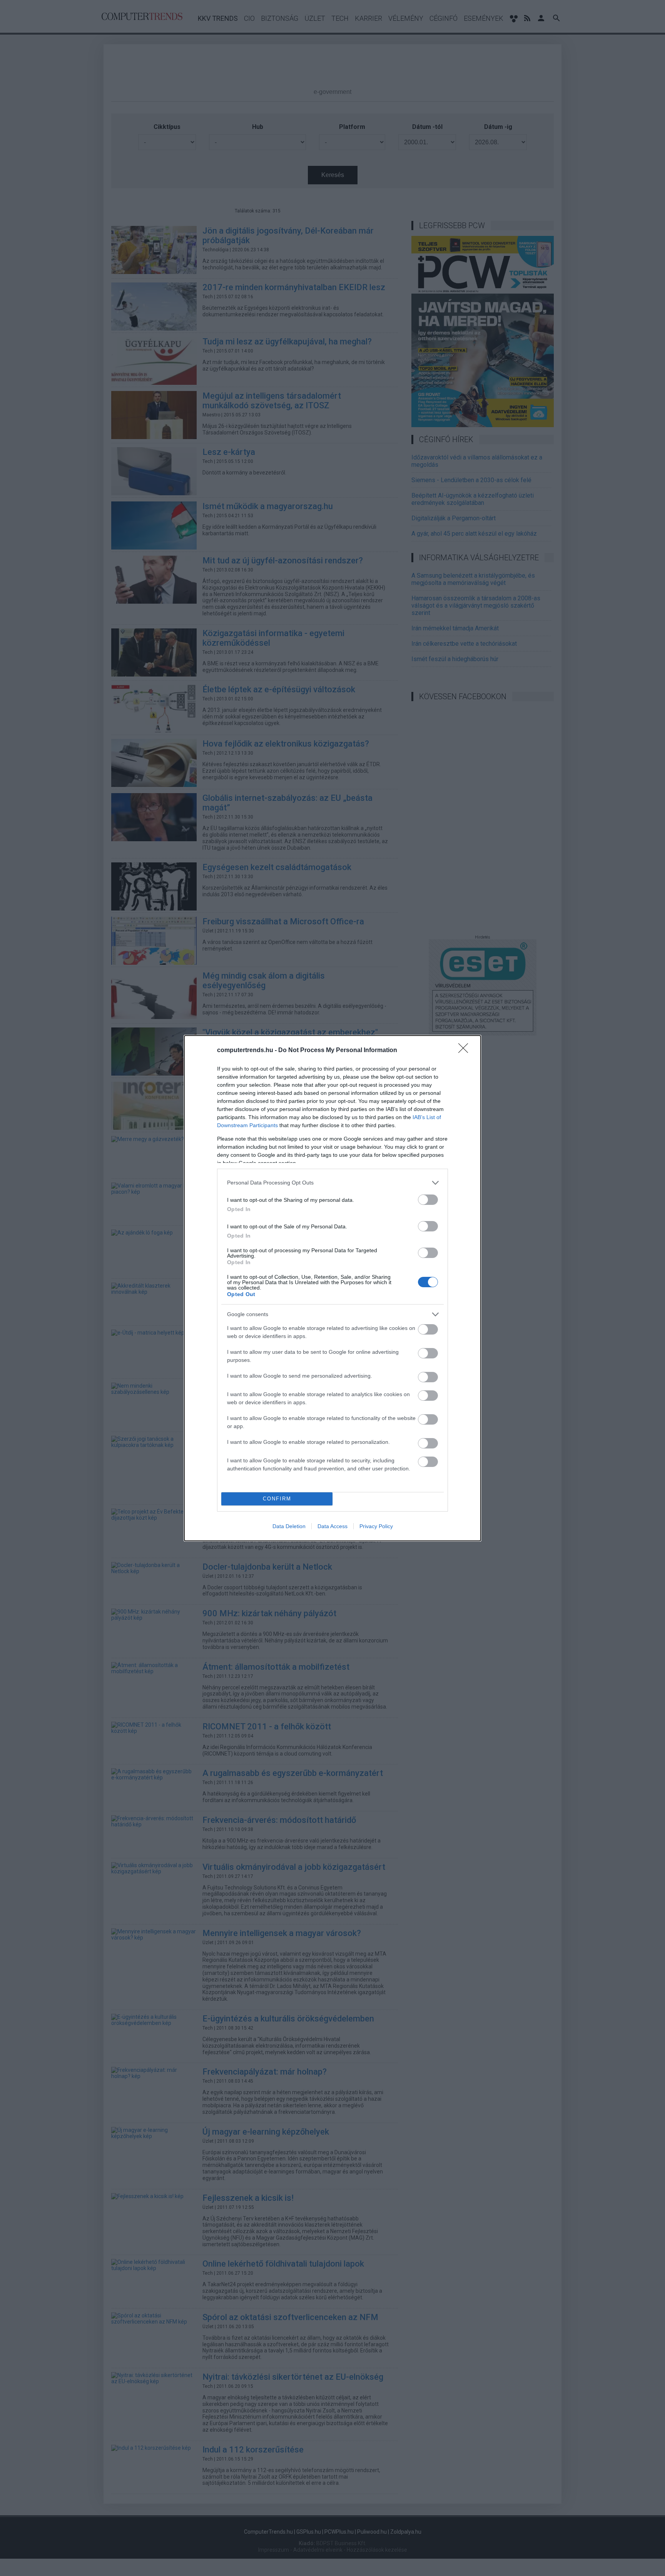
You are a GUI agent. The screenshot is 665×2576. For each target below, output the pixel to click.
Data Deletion (289, 1526)
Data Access (332, 1526)
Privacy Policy (376, 1526)
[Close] (466, 1051)
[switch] (428, 1200)
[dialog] (332, 1288)
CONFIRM (277, 1499)
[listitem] (332, 1183)
